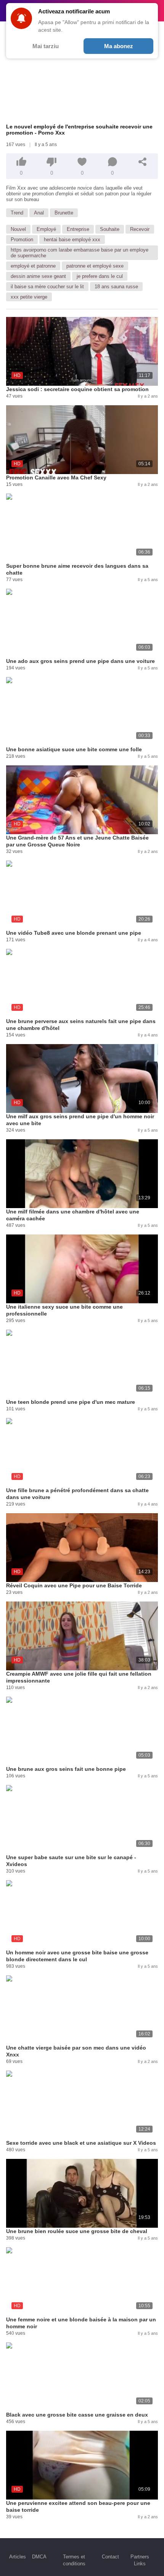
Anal (39, 213)
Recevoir (140, 229)
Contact (110, 2557)
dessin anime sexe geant (38, 276)
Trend (17, 213)
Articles (18, 2557)
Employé (46, 229)
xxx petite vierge (29, 297)
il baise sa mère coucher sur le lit (47, 287)
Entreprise (78, 229)
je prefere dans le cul (100, 276)
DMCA (39, 2557)
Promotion (22, 240)
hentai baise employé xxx (72, 240)
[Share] (143, 162)
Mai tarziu (46, 46)
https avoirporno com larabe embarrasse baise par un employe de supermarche (80, 253)
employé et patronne (33, 266)
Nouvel (18, 229)
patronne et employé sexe (95, 266)
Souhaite (110, 229)
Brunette (64, 213)
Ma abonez (119, 46)
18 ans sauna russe (116, 287)
